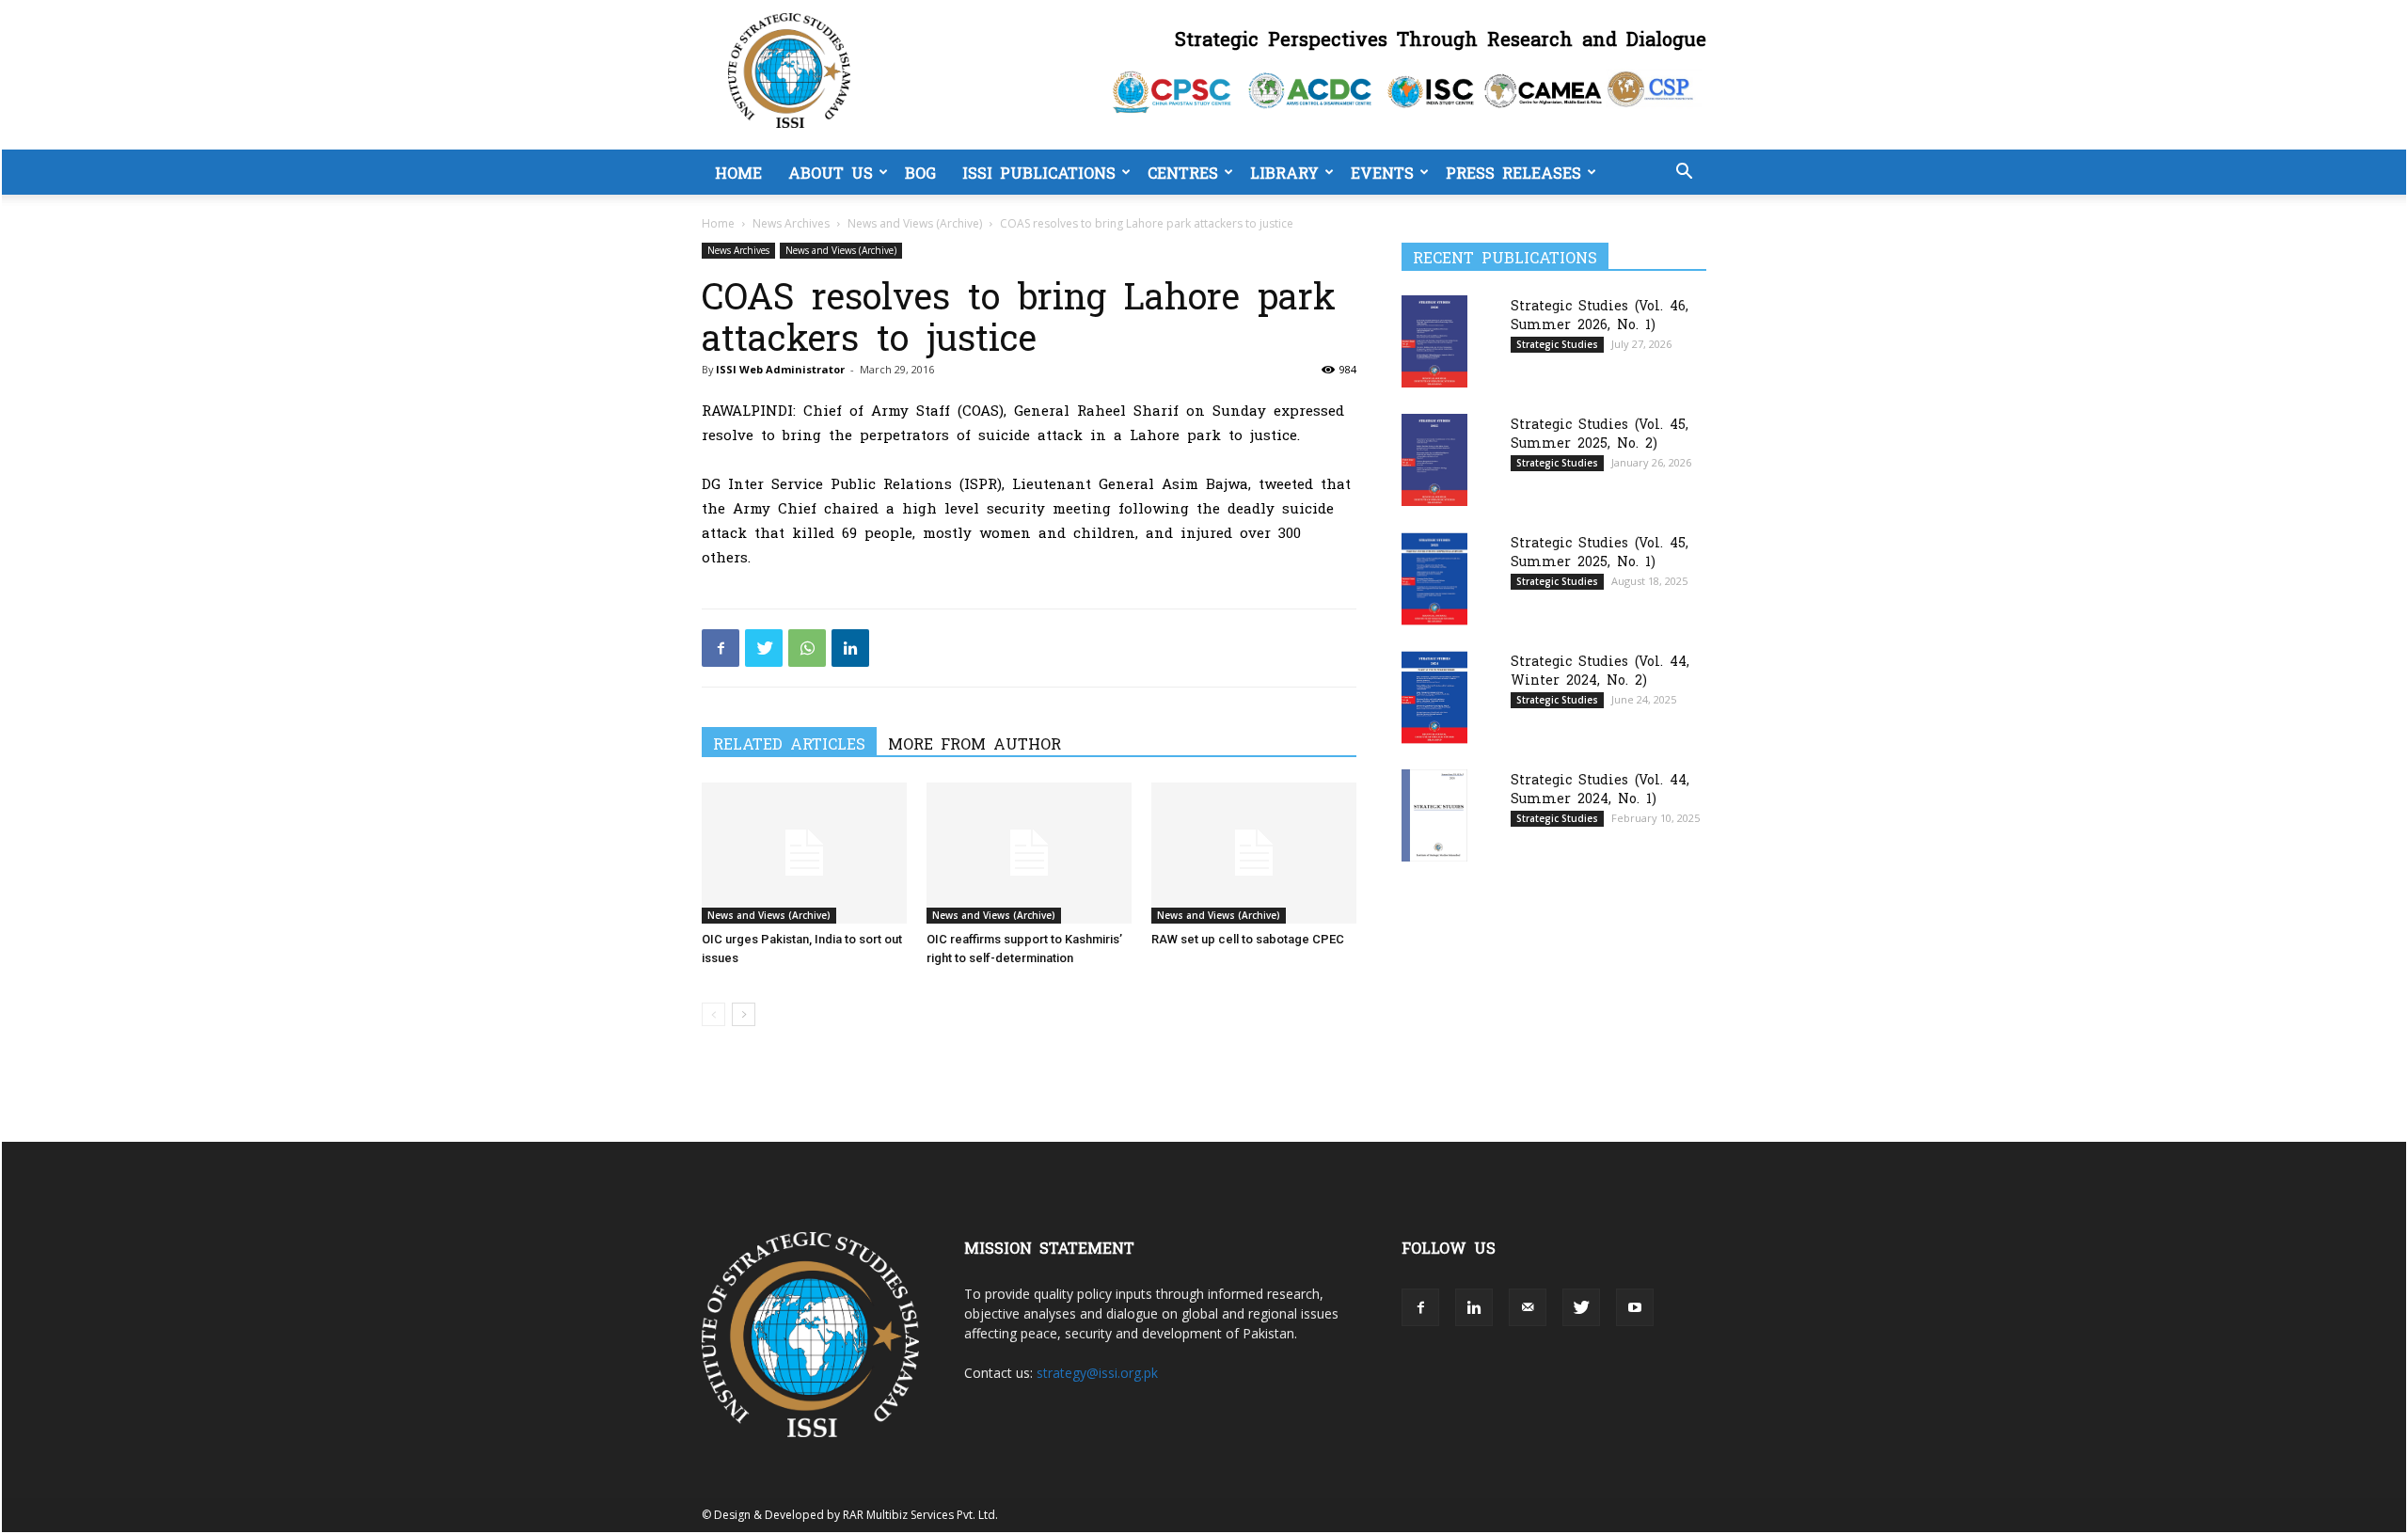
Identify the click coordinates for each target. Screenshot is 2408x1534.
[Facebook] (721, 648)
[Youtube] (1635, 1307)
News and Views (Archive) (915, 223)
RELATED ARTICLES (789, 743)
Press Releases (1513, 172)
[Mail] (1528, 1307)
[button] (1684, 174)
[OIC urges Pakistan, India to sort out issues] (804, 853)
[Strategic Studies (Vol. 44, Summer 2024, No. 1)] (1434, 815)
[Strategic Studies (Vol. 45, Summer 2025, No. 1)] (1434, 579)
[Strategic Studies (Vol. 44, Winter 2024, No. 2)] (1434, 697)
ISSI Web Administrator (780, 369)
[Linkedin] (850, 648)
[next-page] (744, 1014)
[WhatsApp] (807, 648)
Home (738, 172)
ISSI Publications (1039, 172)
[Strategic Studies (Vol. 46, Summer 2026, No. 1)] (1434, 341)
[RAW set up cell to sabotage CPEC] (1254, 853)
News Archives (791, 223)
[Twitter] (764, 648)
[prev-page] (713, 1014)
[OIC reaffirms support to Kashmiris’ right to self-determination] (1029, 853)
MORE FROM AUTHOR (974, 743)
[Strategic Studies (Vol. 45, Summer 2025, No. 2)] (1434, 459)
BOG (920, 172)
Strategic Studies (1557, 344)
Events (1382, 172)
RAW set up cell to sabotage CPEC (1248, 939)
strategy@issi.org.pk (1097, 1373)
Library (1284, 172)
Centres (1183, 172)
